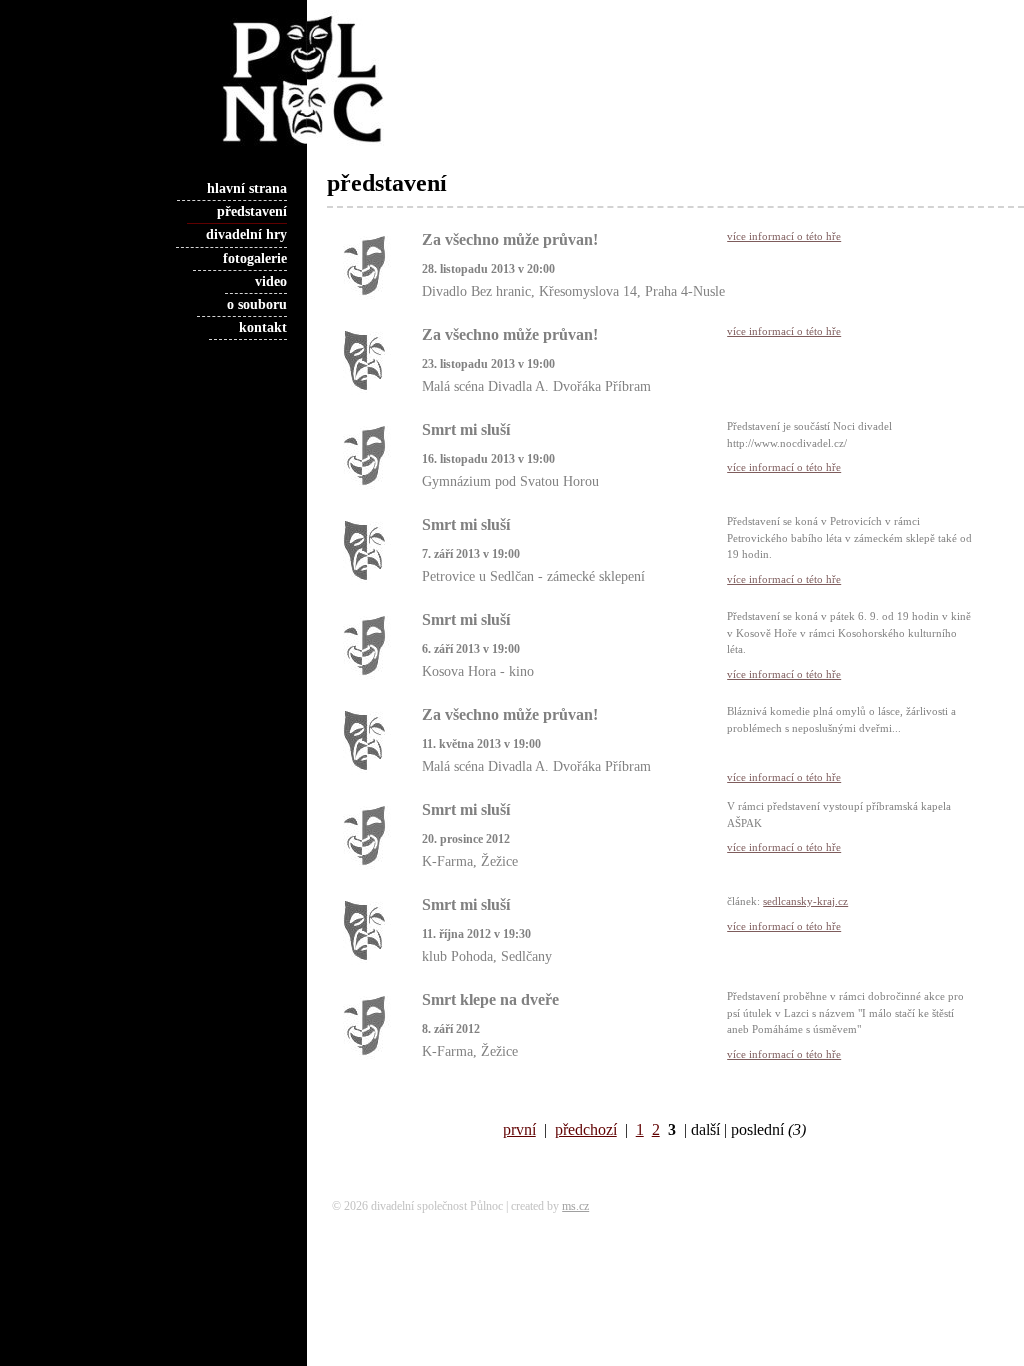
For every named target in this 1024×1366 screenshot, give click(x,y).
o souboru (257, 304)
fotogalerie (255, 258)
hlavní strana (247, 188)
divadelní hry (246, 234)
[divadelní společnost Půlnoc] (264, 146)
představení (252, 211)
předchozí (586, 1129)
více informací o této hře (784, 236)
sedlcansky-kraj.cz (805, 901)
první (519, 1129)
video (271, 281)
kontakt (263, 327)
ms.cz (575, 1206)
